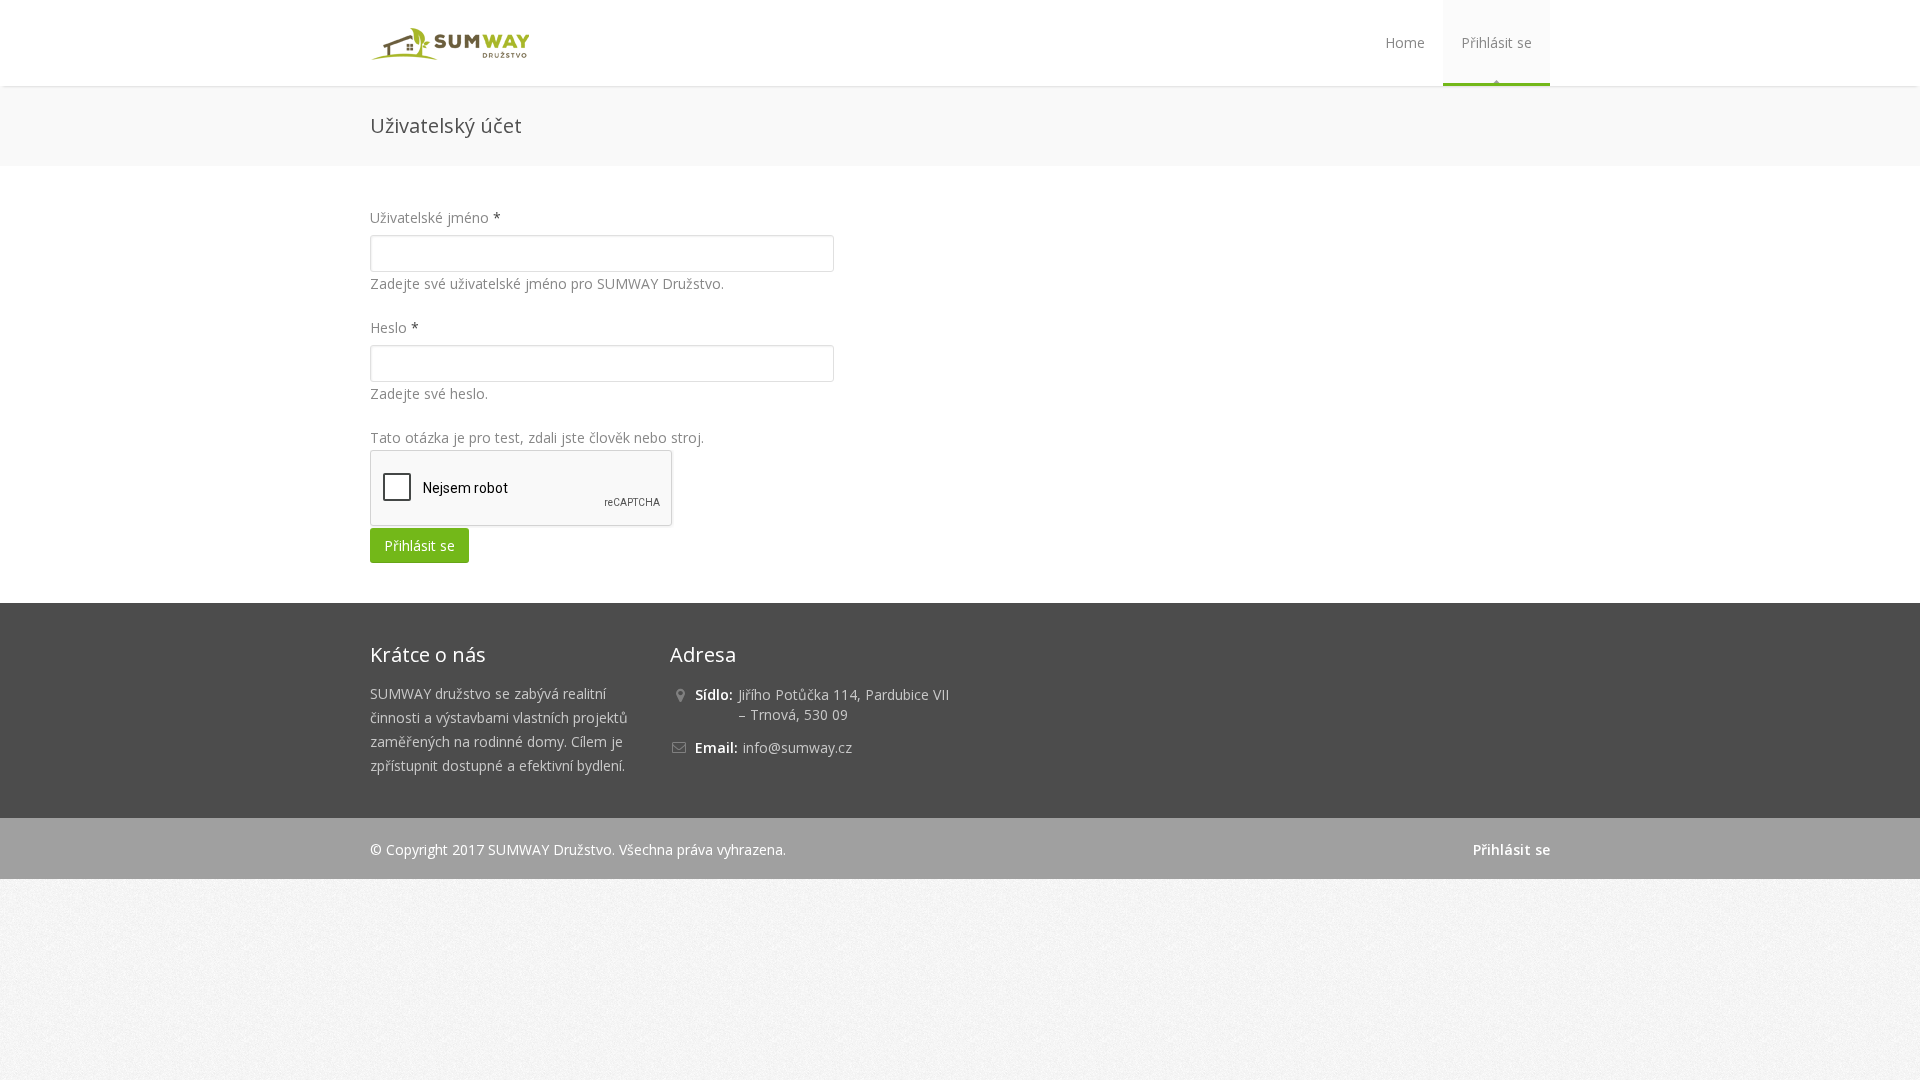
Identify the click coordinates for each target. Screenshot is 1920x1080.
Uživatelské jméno (435, 217)
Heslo (394, 327)
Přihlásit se (1496, 42)
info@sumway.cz (797, 747)
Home (1405, 42)
